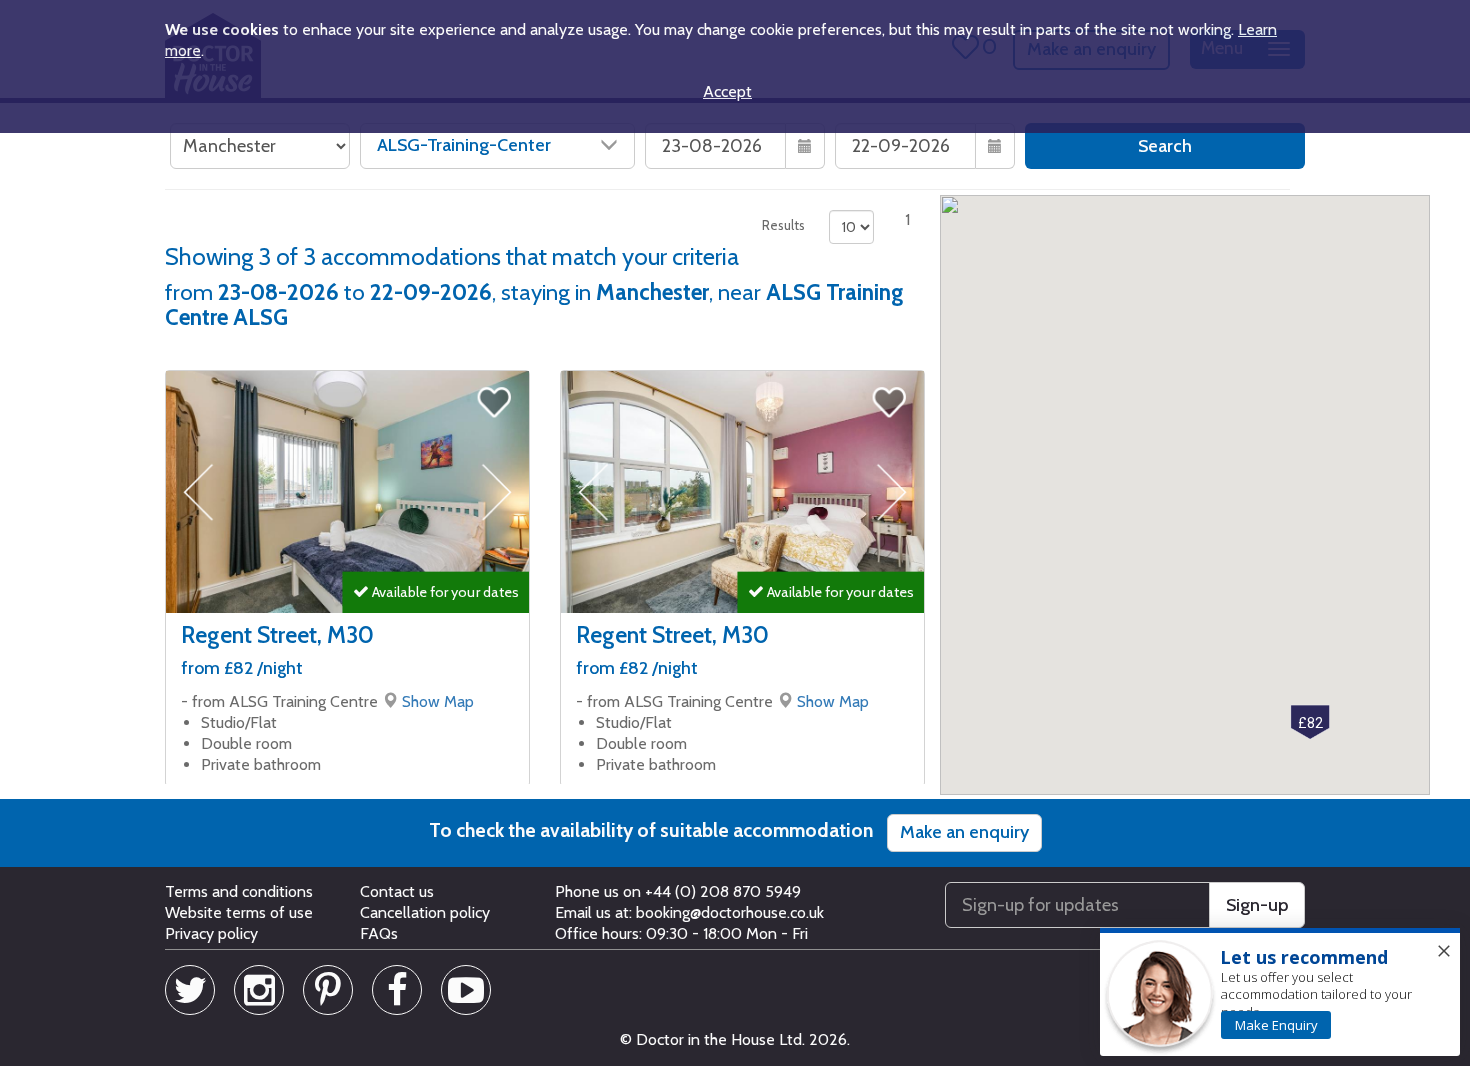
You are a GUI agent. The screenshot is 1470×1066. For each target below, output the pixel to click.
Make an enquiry (964, 832)
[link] (1276, 1025)
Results (783, 225)
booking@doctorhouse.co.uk (730, 912)
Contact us (397, 891)
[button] (1310, 722)
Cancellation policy (425, 912)
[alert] (1280, 993)
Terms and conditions (239, 891)
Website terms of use (239, 912)
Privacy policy (211, 933)
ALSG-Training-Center (464, 145)
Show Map (438, 701)
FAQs (379, 933)
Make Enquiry (1276, 1025)
